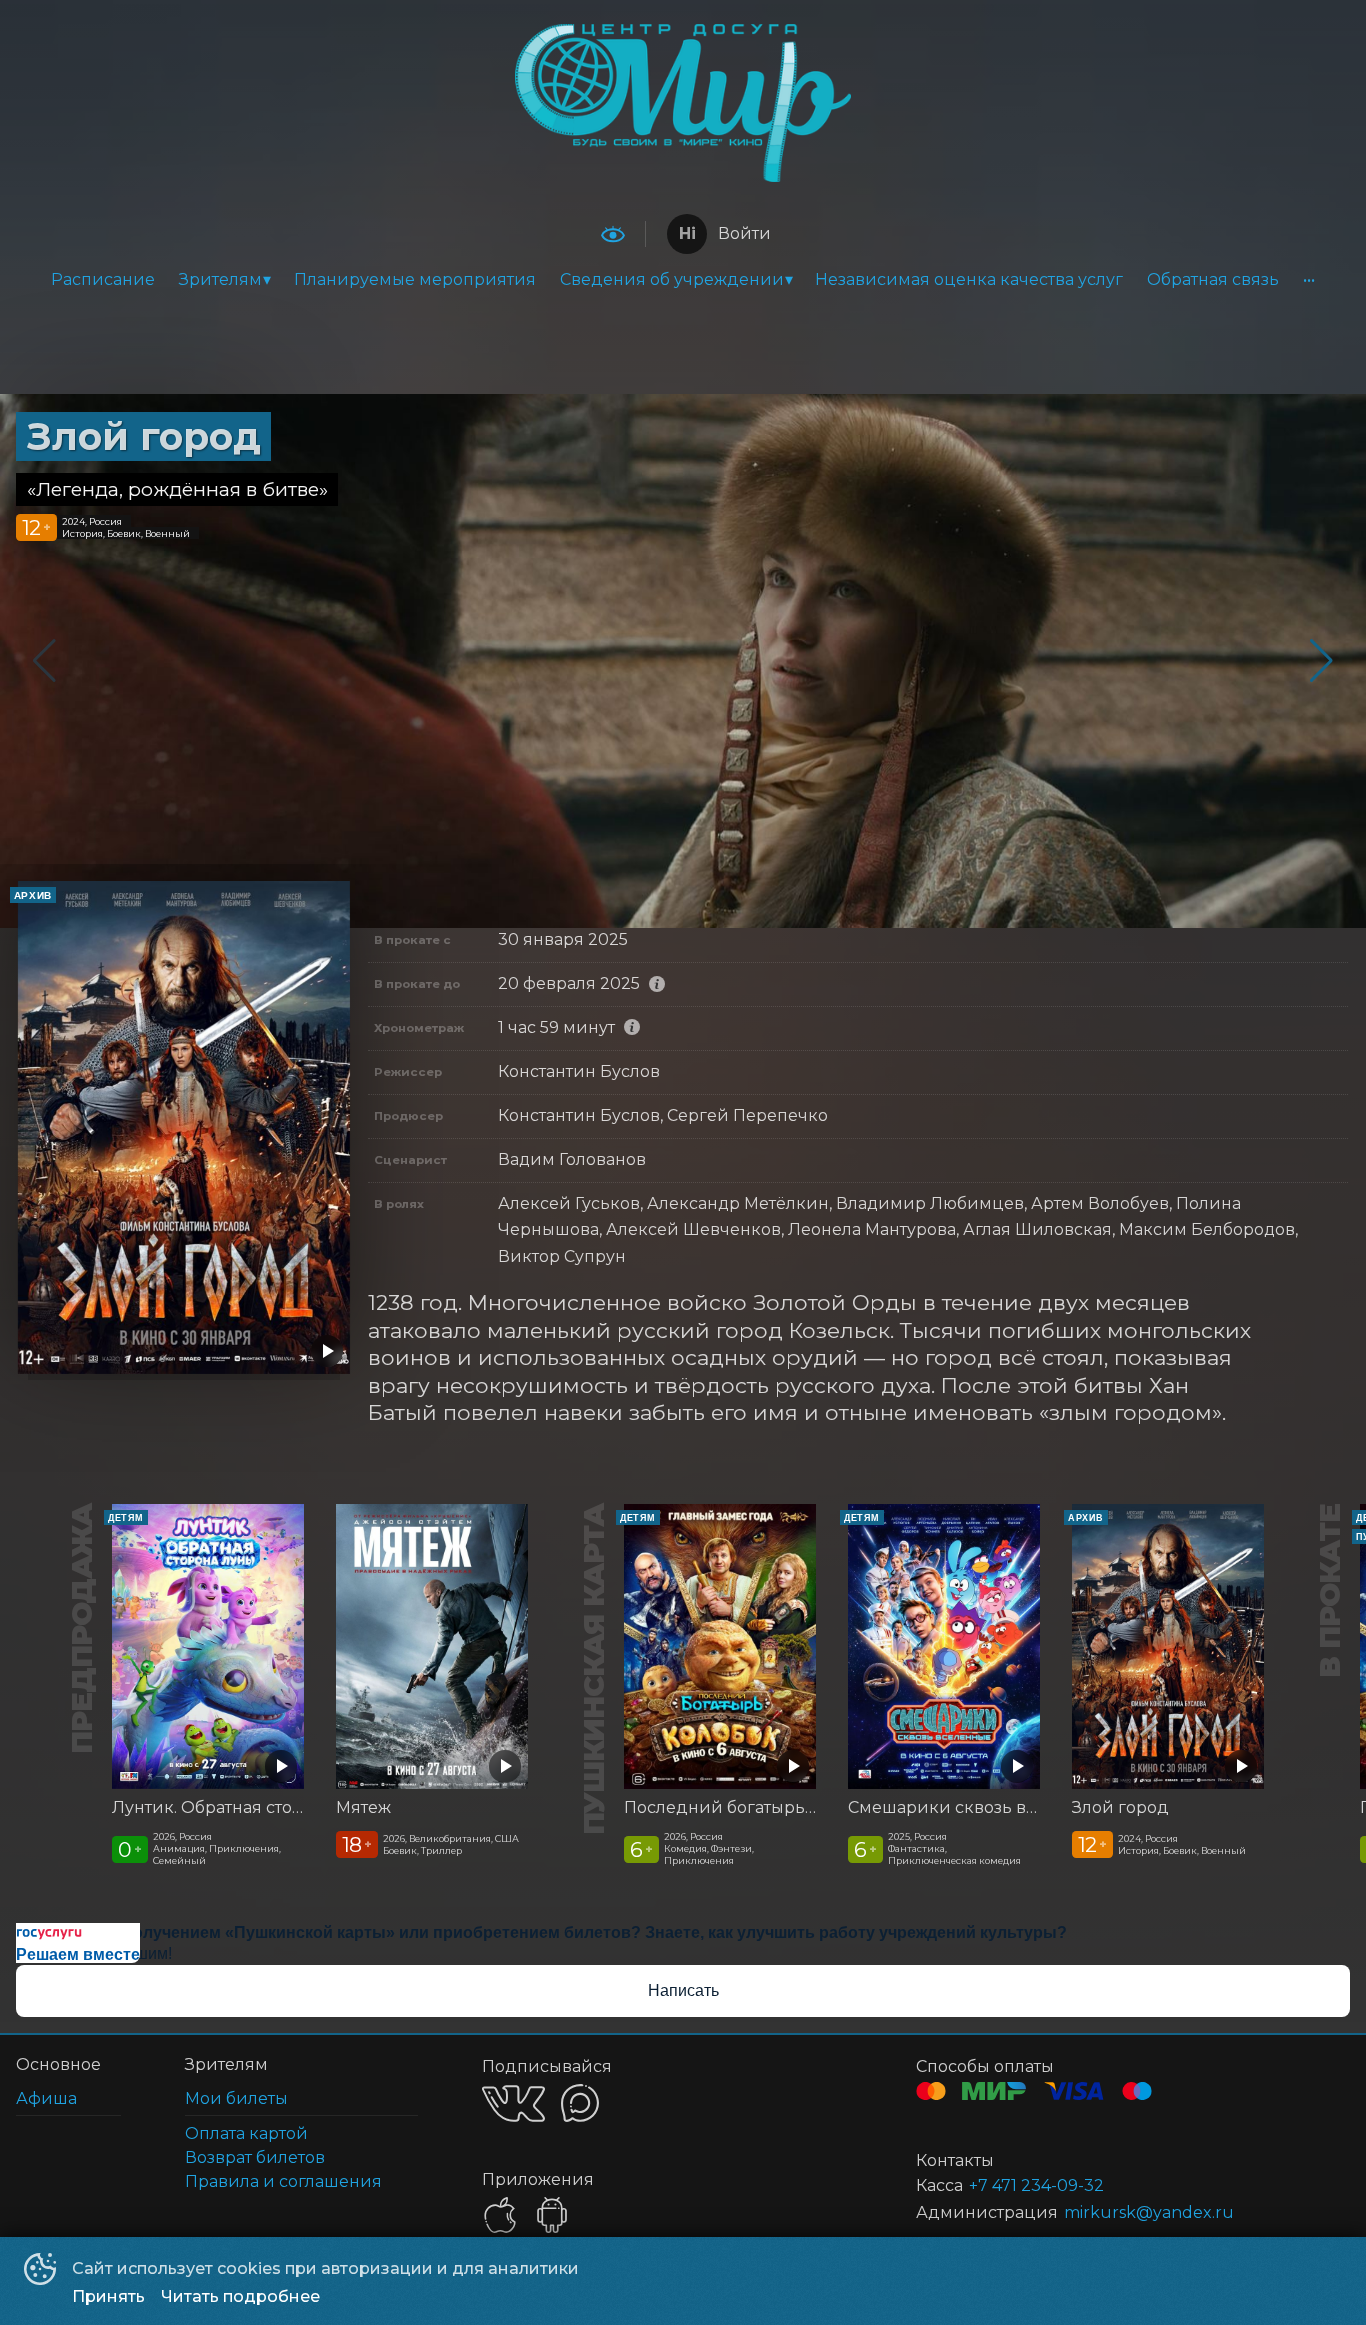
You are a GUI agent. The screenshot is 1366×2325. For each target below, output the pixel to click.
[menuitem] (103, 280)
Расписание (103, 279)
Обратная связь (1213, 279)
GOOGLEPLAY (552, 2215)
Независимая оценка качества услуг (969, 279)
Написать (683, 1990)
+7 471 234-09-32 (1036, 2185)
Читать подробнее (240, 2296)
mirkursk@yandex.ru (1149, 2212)
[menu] (683, 280)
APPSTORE (500, 2215)
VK (513, 2103)
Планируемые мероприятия (415, 279)
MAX (580, 2103)
